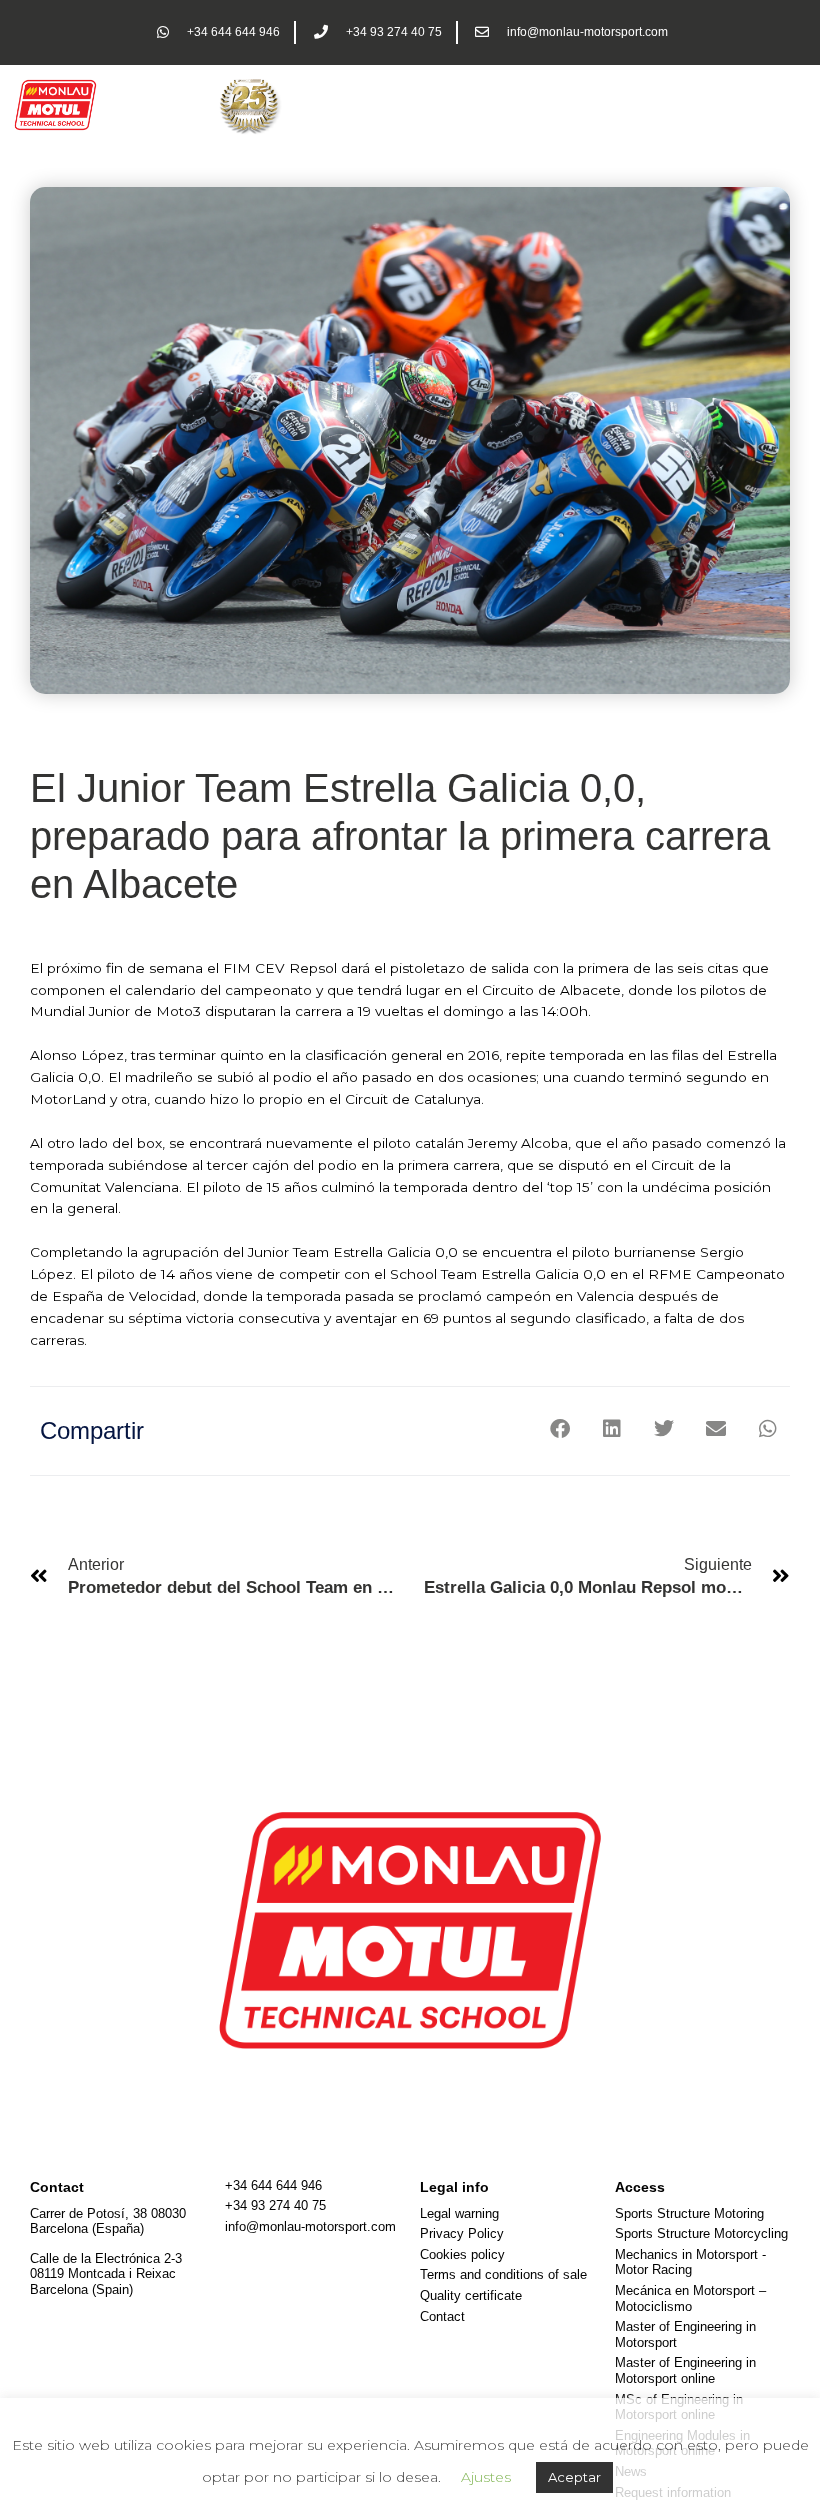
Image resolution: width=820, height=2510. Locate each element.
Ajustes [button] (486, 2477)
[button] (559, 1429)
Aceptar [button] (574, 2477)
